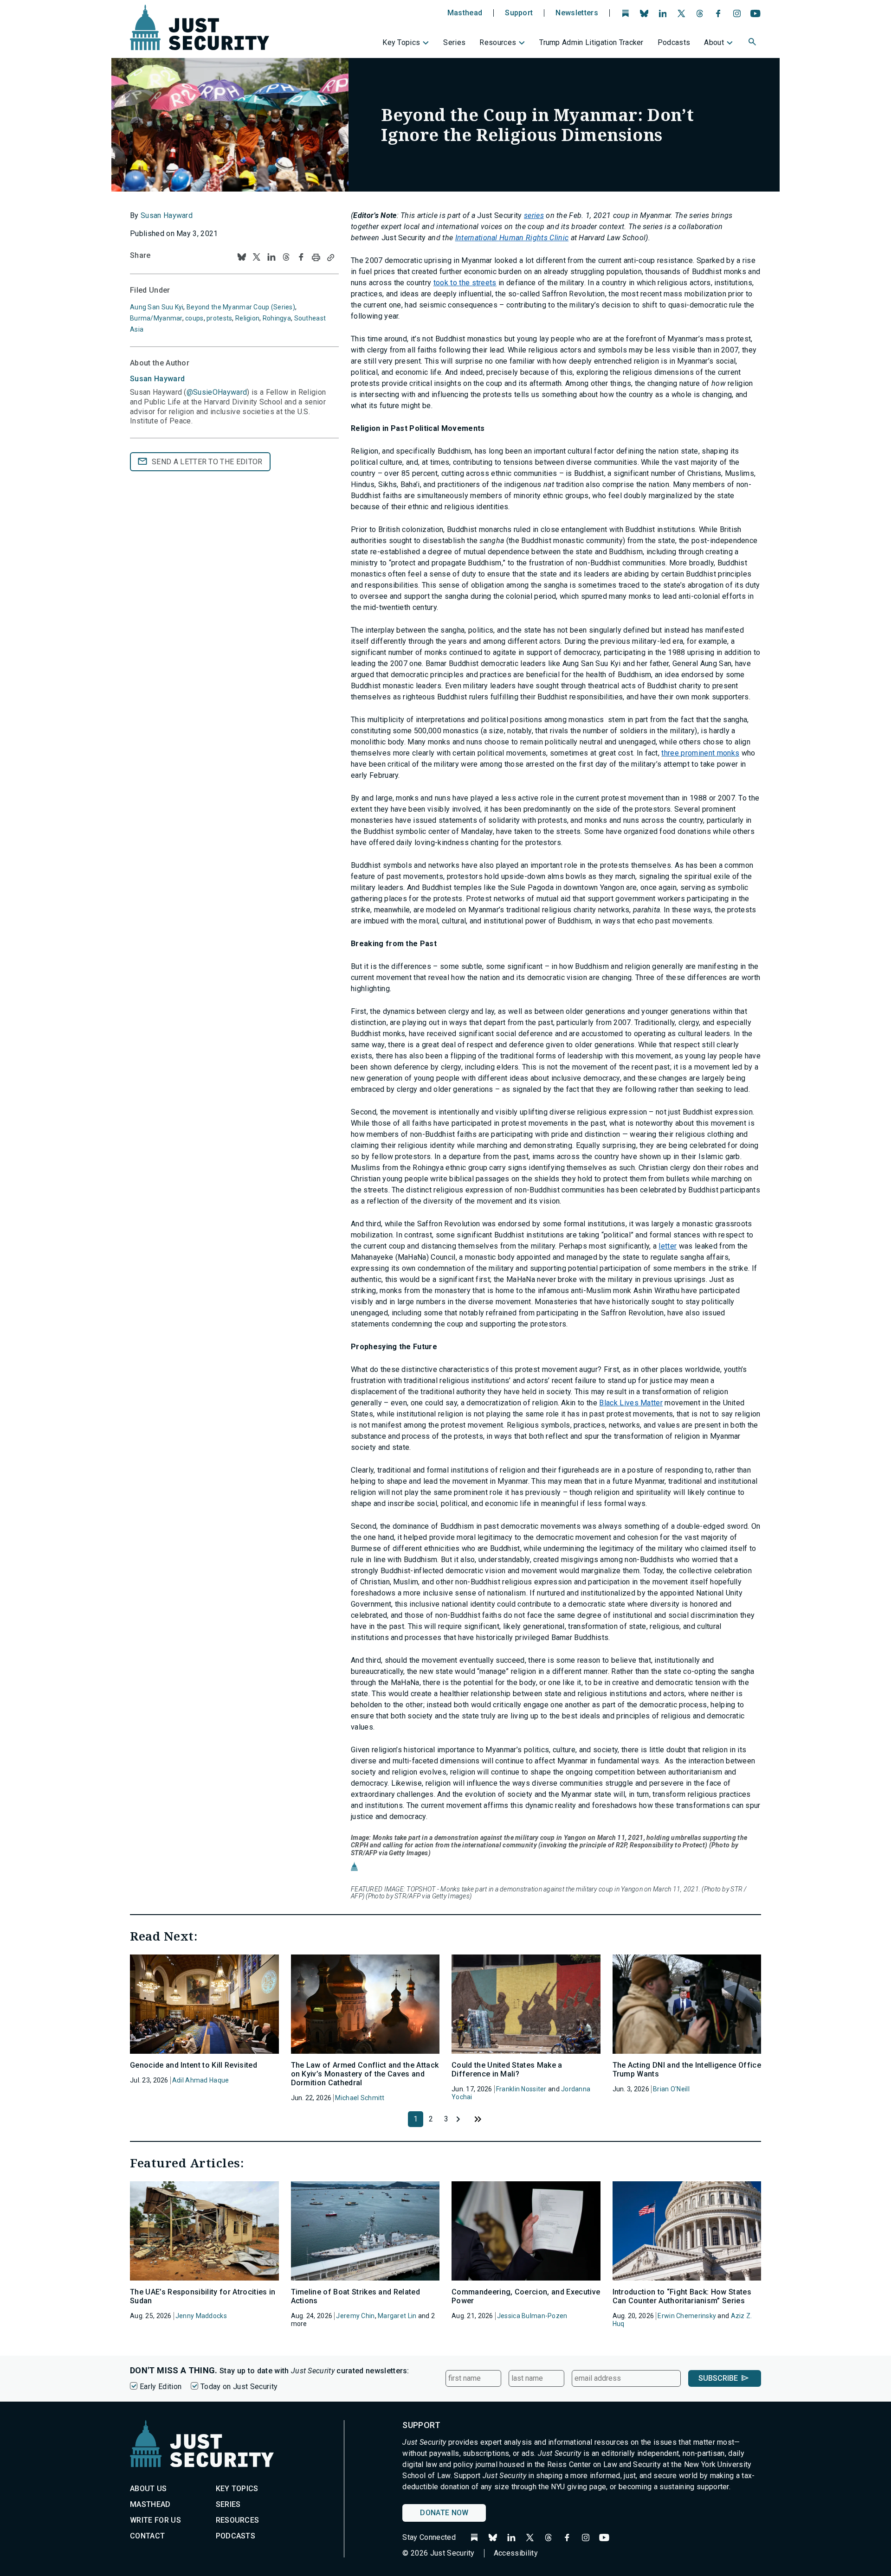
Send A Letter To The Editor (207, 462)
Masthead (465, 13)
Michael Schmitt (360, 2098)
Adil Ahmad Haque (200, 2080)
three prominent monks (700, 753)
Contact (147, 2536)
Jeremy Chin (355, 2316)
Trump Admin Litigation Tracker (591, 42)
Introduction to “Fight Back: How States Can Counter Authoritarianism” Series (682, 2296)
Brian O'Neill (671, 2089)
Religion (247, 318)
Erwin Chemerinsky (687, 2316)
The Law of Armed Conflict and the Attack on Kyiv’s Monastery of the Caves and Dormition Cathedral (365, 2074)
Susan (157, 379)
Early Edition (161, 2387)
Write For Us (155, 2520)
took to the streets (465, 283)
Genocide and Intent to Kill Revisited (194, 2065)
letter (668, 1246)
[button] (753, 43)
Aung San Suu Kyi (157, 307)
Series (454, 42)
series (534, 215)
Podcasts (674, 42)
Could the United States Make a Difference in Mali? (507, 2070)
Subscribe (718, 2378)
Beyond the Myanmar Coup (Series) (241, 307)
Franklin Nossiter (521, 2089)
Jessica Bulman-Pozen (532, 2316)
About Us (148, 2489)
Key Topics (401, 42)
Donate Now (444, 2513)
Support (519, 13)
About (714, 42)
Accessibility (516, 2553)
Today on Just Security (239, 2387)
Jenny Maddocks (201, 2316)
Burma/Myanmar (156, 318)
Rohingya (277, 318)
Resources (498, 42)
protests (219, 318)
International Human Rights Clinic (512, 238)
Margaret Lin (397, 2316)
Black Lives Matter (631, 1403)
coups (194, 318)
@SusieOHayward (217, 392)
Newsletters (577, 13)
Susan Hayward (167, 215)
